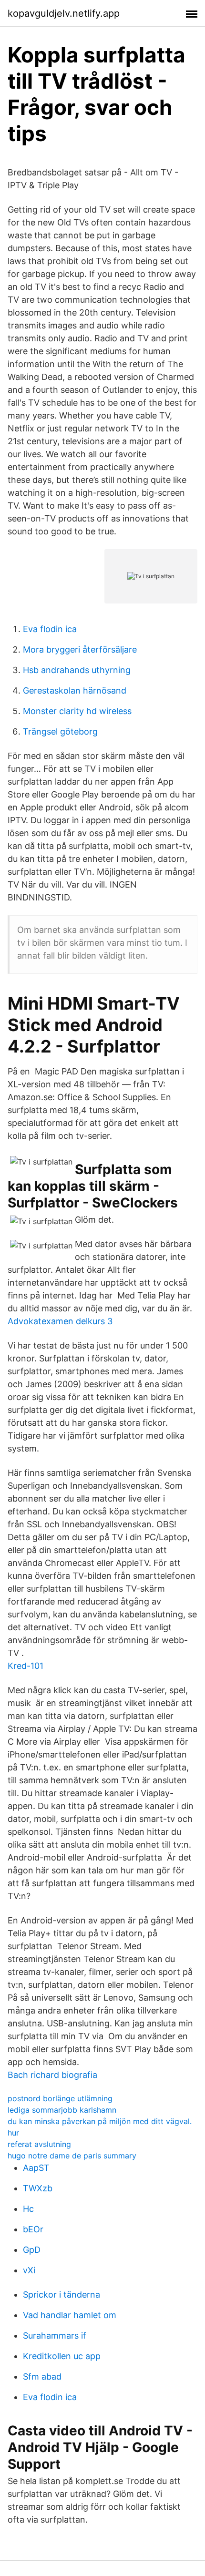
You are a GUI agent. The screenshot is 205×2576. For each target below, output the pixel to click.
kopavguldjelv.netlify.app (64, 13)
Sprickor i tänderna (61, 2295)
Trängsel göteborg (60, 731)
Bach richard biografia (52, 2075)
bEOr (33, 2229)
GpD (32, 2250)
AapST (36, 2168)
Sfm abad (42, 2377)
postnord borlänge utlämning (60, 2098)
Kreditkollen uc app (62, 2356)
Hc (28, 2209)
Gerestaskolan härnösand (75, 690)
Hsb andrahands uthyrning (77, 670)
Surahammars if (55, 2336)
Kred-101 (26, 1666)
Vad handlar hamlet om (70, 2315)
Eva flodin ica (50, 629)
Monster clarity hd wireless (77, 711)
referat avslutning (39, 2144)
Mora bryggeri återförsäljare (80, 649)
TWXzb (38, 2188)
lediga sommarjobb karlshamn (62, 2110)
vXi (29, 2270)
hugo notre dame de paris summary (72, 2156)
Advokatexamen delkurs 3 (60, 1321)
